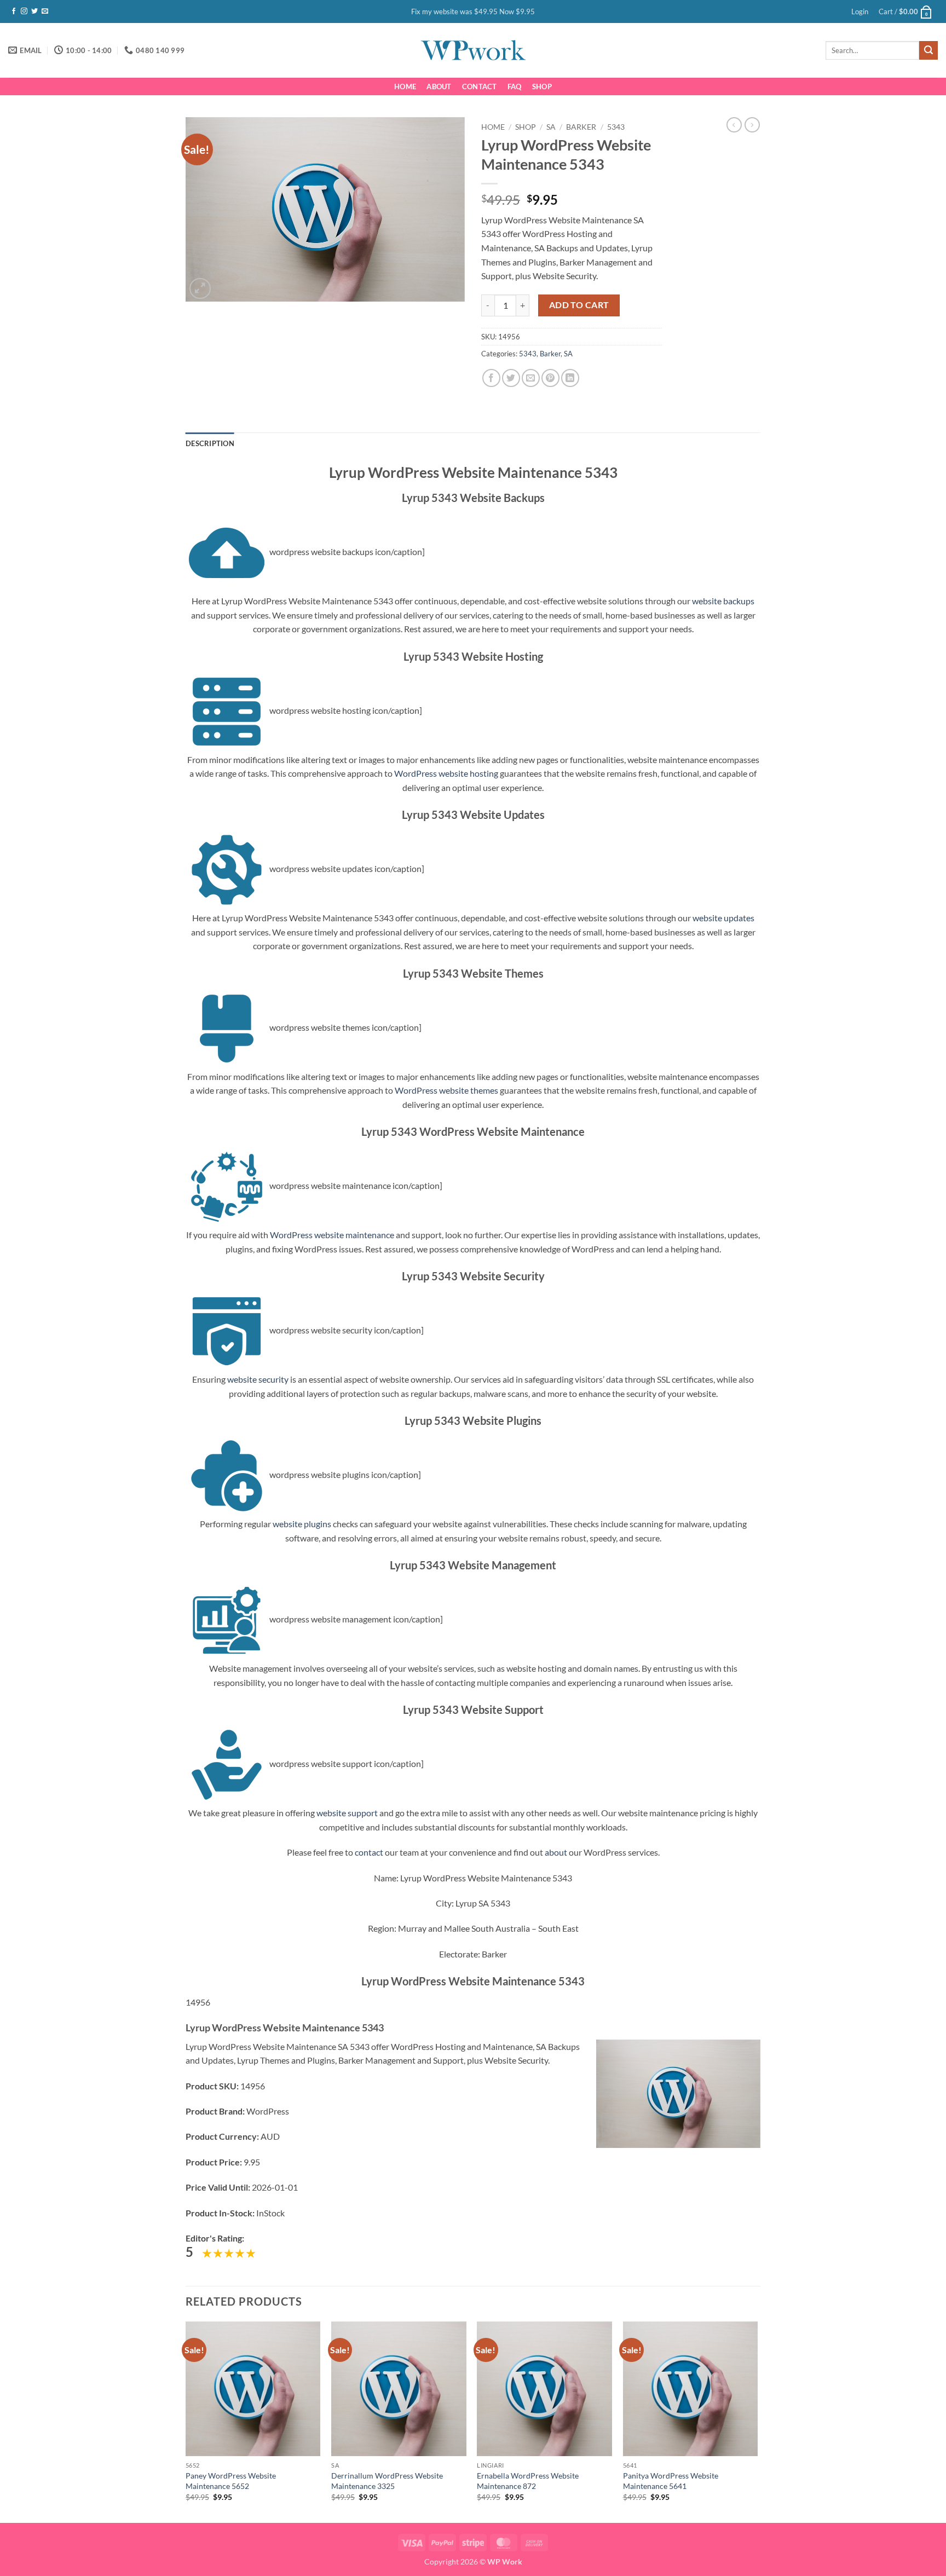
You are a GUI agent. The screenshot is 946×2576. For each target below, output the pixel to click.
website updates (723, 918)
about (556, 1852)
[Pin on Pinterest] (550, 378)
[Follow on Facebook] (14, 11)
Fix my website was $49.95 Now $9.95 (473, 11)
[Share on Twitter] (511, 378)
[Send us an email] (45, 11)
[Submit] (928, 50)
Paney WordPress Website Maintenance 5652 (231, 2481)
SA (551, 127)
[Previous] (186, 2421)
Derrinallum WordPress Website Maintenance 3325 (387, 2481)
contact (369, 1852)
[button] (860, 11)
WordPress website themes (446, 1090)
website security (258, 1379)
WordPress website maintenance (332, 1235)
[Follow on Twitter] (34, 11)
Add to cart (579, 305)
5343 (616, 127)
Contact (480, 86)
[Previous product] (752, 125)
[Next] (757, 2421)
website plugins (302, 1524)
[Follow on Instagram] (24, 11)
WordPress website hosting (446, 773)
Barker (581, 127)
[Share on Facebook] (491, 378)
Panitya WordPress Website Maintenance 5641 (671, 2481)
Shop (542, 86)
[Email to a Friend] (531, 378)
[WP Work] (473, 50)
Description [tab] (210, 443)
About (439, 86)
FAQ (515, 86)
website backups (723, 601)
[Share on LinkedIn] (570, 378)
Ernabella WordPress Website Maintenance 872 (528, 2481)
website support (347, 1813)
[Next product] (734, 125)
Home (405, 86)
